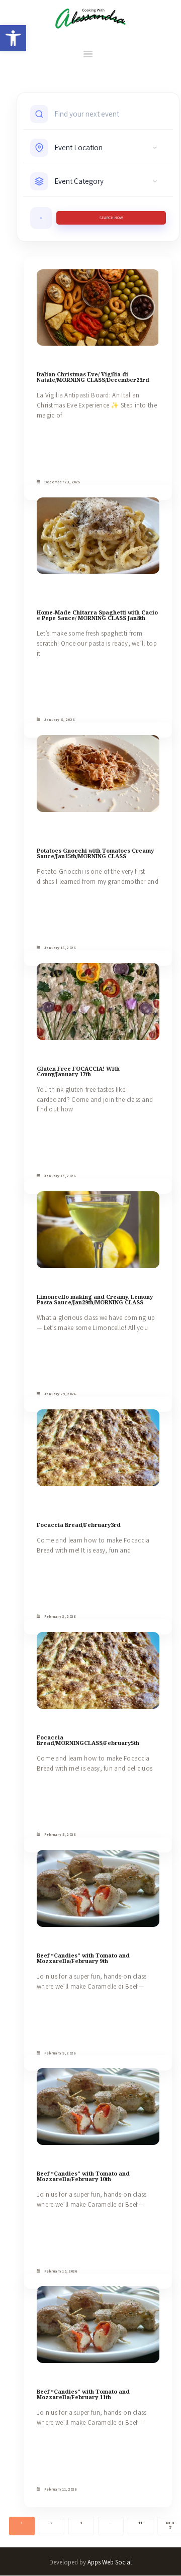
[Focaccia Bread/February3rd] (98, 1448)
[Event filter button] (41, 218)
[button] (13, 38)
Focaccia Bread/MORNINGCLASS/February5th (88, 1740)
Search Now (111, 218)
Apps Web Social (110, 2562)
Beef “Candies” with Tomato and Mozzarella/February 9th (83, 1958)
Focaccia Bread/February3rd (79, 1525)
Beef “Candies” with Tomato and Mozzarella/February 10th (83, 2176)
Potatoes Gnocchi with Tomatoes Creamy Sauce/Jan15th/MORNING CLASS (95, 853)
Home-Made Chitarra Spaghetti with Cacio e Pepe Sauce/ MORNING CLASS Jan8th (97, 615)
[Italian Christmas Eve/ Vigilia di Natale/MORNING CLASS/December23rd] (98, 308)
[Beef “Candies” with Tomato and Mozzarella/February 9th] (98, 1888)
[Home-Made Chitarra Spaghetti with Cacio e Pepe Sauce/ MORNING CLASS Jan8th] (98, 536)
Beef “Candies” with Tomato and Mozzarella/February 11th (83, 2394)
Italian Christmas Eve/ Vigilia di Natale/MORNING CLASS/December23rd (93, 377)
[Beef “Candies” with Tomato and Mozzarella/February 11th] (98, 2325)
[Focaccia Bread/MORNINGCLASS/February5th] (98, 1670)
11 (141, 2523)
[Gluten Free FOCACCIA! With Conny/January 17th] (98, 1002)
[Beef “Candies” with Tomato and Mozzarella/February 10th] (98, 2106)
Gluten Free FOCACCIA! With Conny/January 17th (78, 1071)
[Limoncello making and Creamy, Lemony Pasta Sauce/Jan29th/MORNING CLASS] (98, 1230)
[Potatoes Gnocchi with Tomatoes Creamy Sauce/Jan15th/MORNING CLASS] (98, 774)
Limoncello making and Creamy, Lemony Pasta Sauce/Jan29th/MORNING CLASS (95, 1299)
